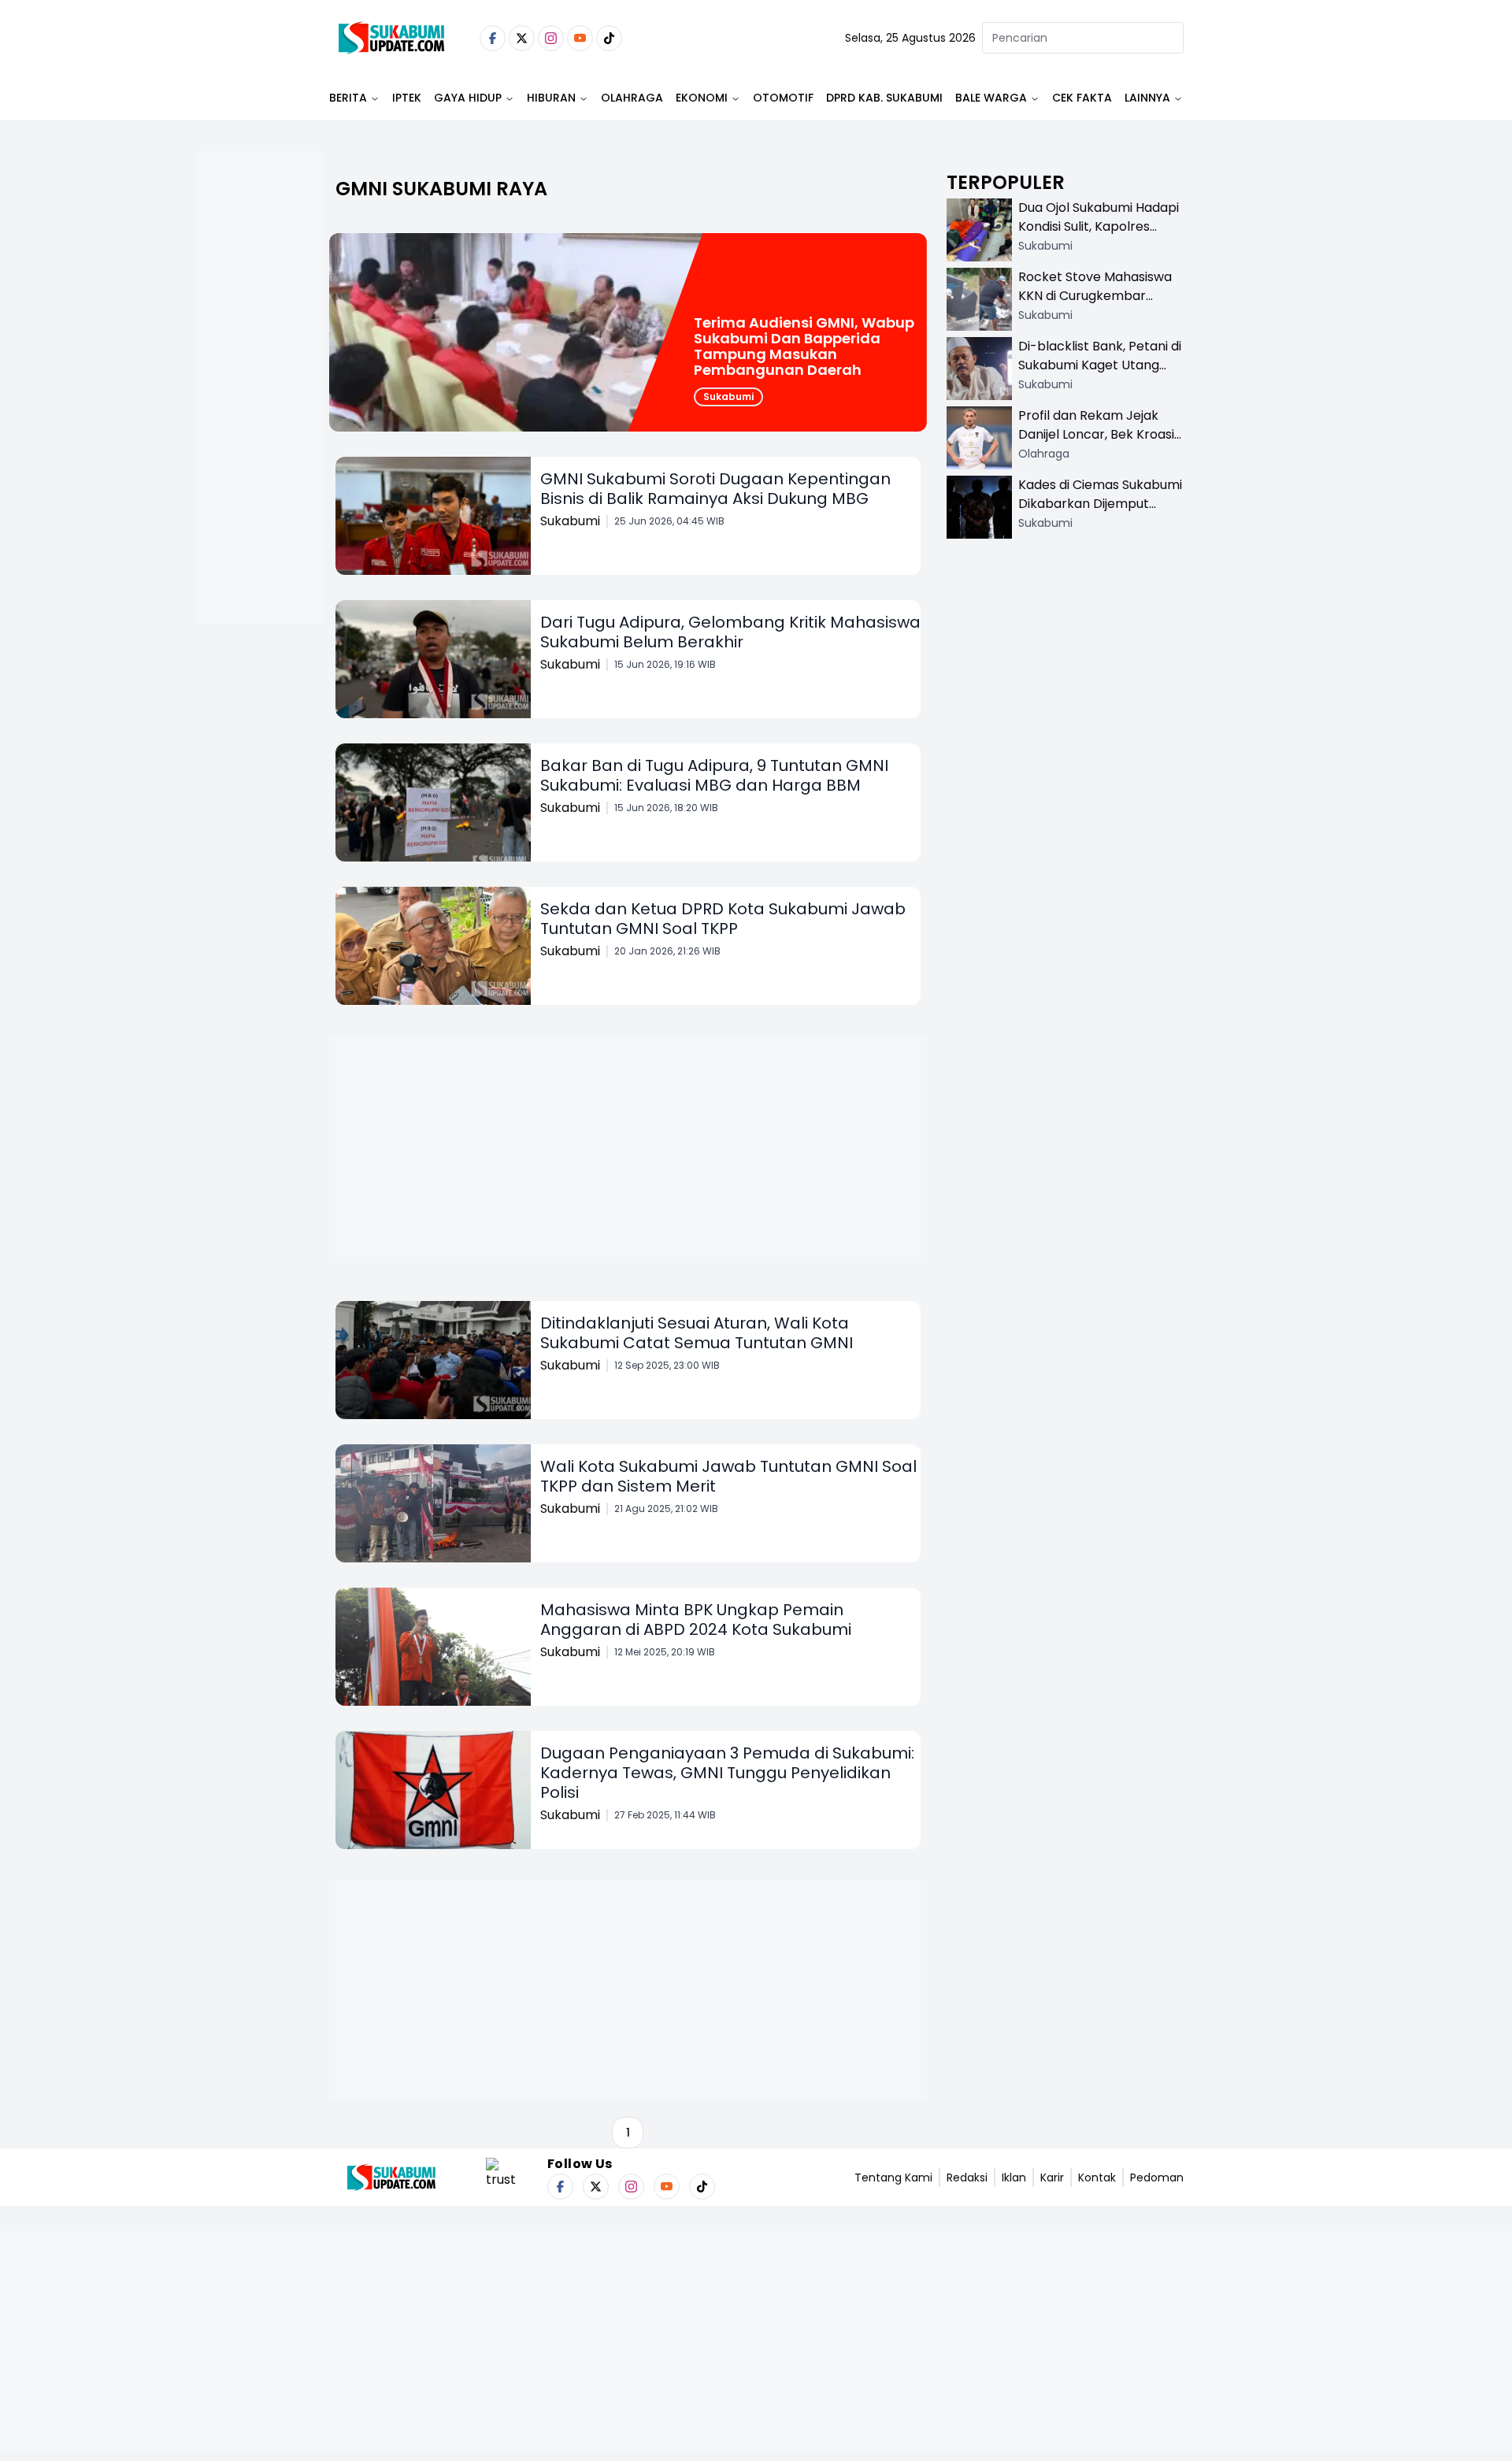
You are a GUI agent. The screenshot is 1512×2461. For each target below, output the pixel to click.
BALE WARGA (991, 98)
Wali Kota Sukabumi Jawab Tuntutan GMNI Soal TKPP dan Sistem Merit (728, 1476)
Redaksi (967, 2177)
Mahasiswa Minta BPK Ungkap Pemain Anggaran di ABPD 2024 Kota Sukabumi (696, 1620)
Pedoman (1157, 2177)
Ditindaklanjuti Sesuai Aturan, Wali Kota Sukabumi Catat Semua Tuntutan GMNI (697, 1333)
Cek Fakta (1082, 98)
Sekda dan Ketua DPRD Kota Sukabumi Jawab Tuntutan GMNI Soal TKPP (723, 919)
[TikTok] (609, 38)
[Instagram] (551, 38)
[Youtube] (580, 38)
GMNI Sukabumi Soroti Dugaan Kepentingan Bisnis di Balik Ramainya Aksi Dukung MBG (715, 489)
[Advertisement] (260, 438)
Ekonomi (702, 98)
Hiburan (551, 98)
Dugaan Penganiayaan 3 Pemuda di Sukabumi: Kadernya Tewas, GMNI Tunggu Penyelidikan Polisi (727, 1773)
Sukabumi (728, 397)
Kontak (1097, 2177)
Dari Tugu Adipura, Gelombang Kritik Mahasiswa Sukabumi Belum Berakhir (730, 632)
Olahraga (632, 98)
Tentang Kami (893, 2177)
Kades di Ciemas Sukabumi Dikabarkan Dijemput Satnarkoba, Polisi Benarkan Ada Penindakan (1100, 513)
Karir (1052, 2177)
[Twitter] (522, 38)
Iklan (1014, 2177)
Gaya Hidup (468, 98)
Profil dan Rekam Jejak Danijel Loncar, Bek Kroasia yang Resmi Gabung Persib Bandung (1100, 444)
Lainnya (1147, 98)
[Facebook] (493, 38)
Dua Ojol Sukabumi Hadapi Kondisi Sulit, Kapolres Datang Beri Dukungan (1099, 226)
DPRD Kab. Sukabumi (884, 98)
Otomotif (783, 98)
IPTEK (407, 98)
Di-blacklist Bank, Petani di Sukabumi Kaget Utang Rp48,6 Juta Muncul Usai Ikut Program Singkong (1100, 374)
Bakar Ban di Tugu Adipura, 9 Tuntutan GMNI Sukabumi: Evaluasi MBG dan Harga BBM (714, 775)
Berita (348, 98)
